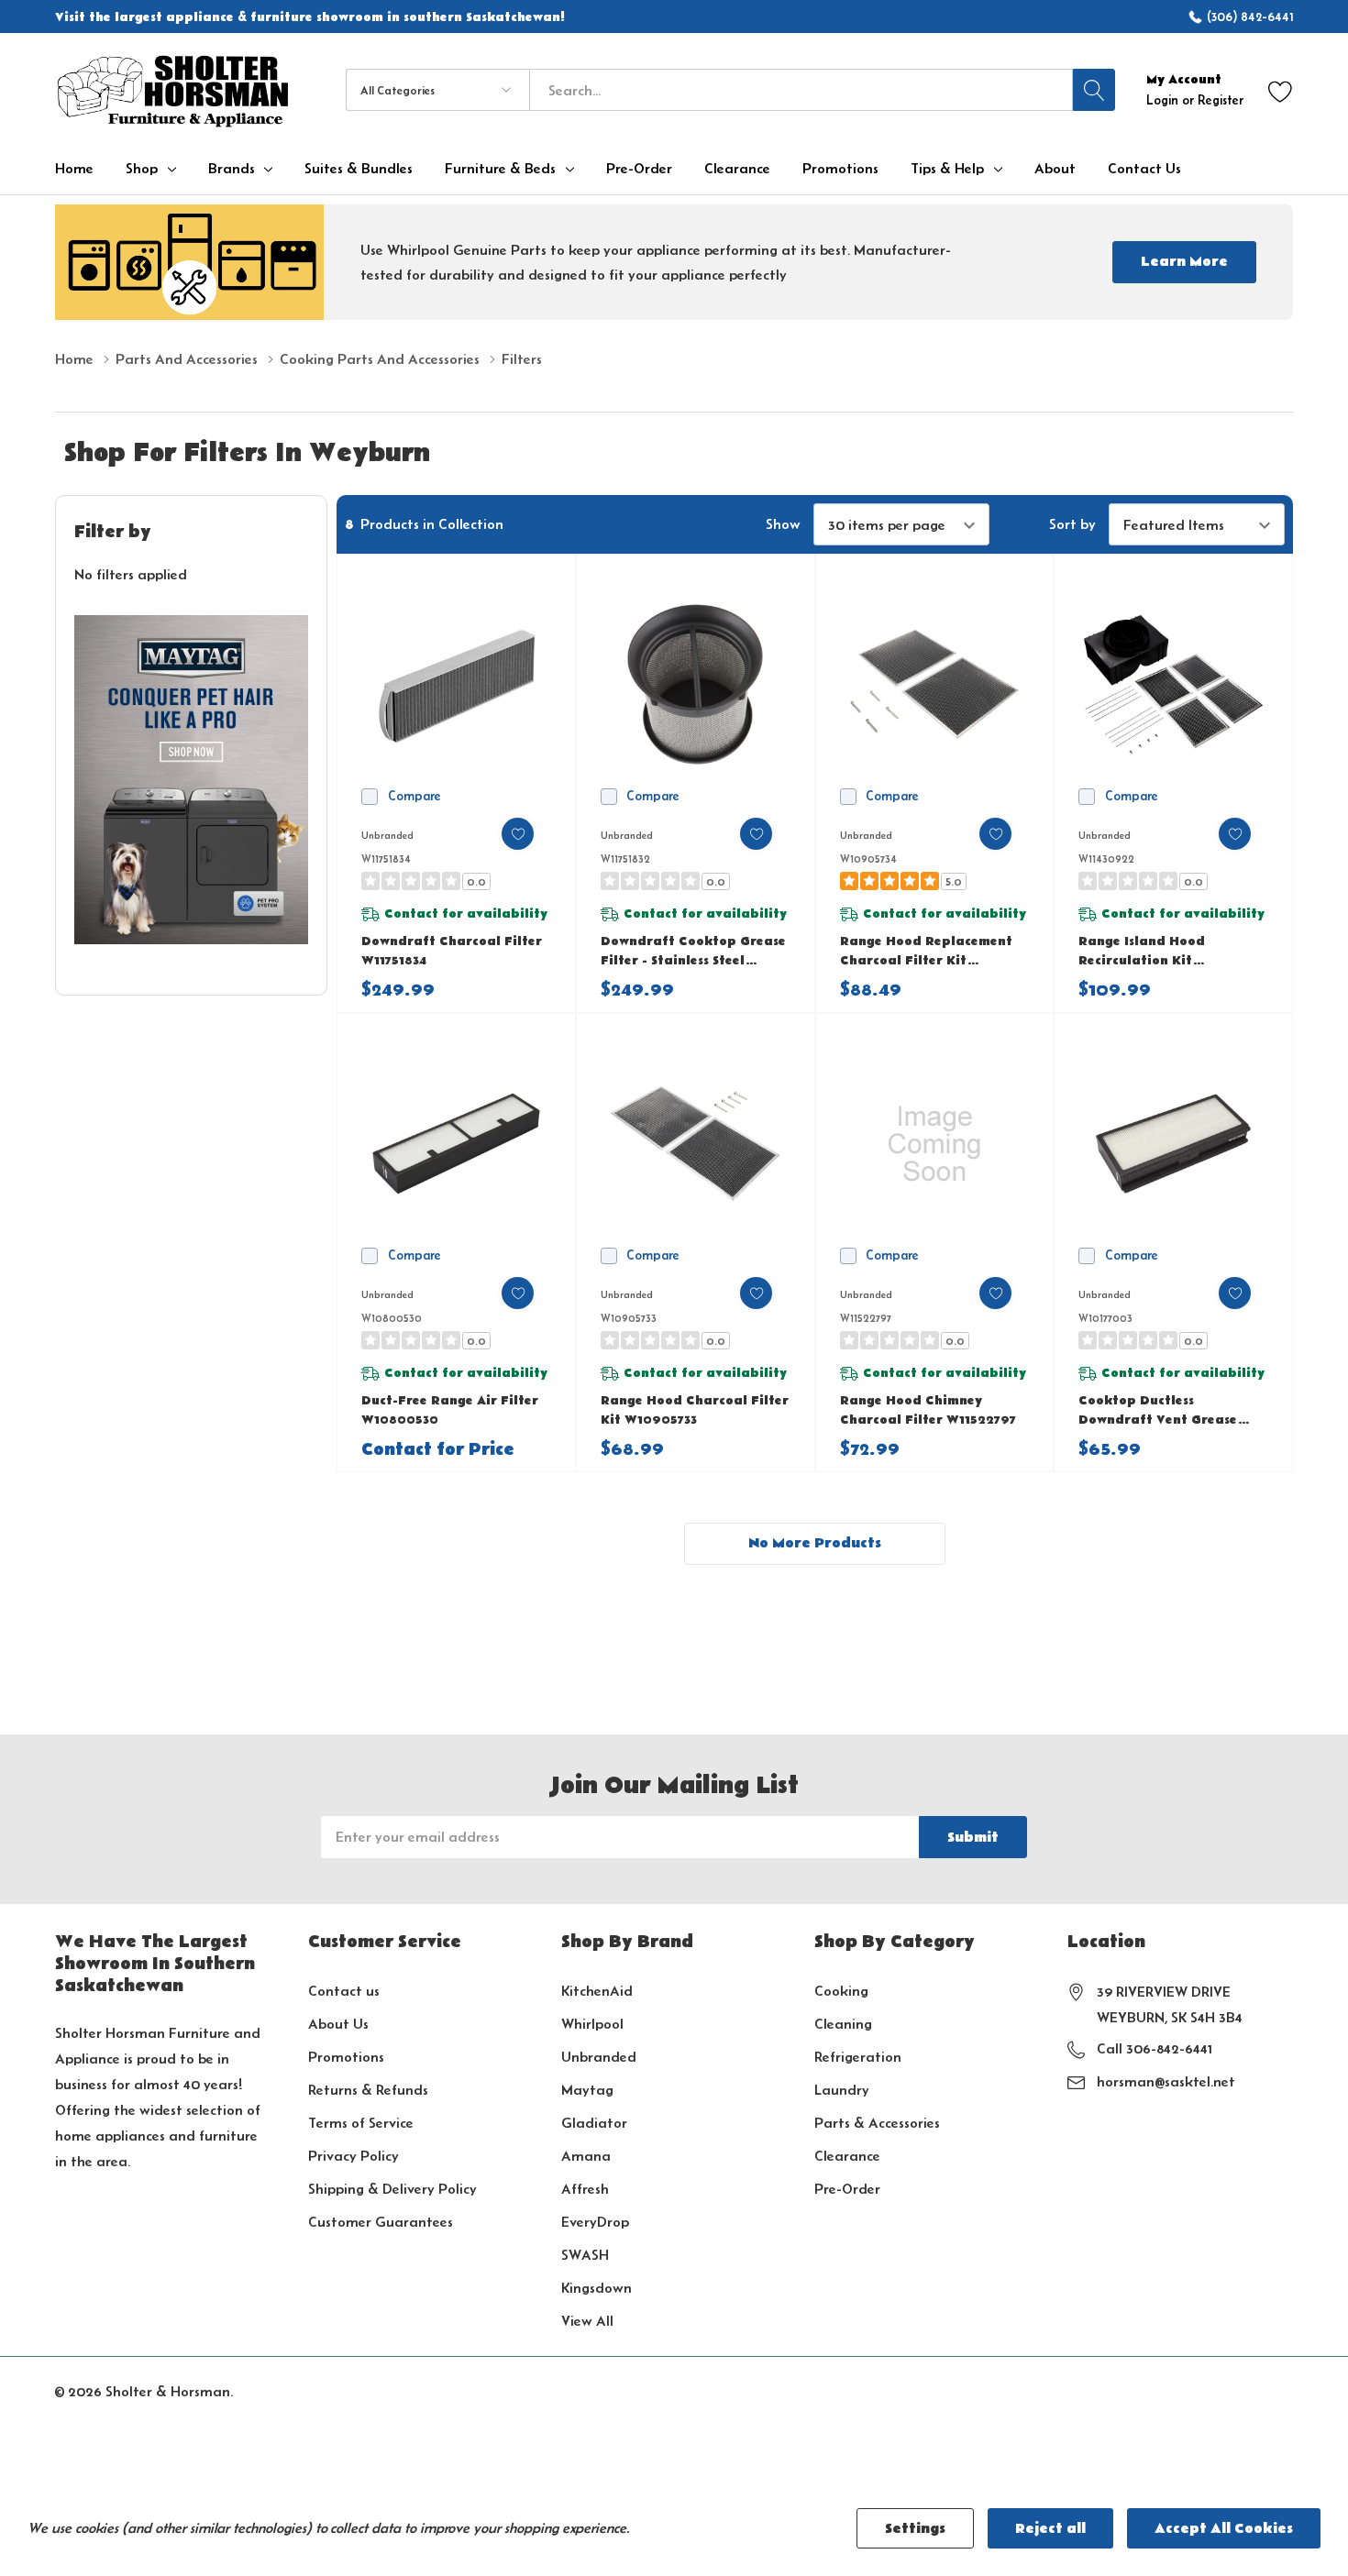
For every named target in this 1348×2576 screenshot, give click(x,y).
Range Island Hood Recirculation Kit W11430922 (1142, 952)
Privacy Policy (354, 2156)
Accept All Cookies (1224, 2528)
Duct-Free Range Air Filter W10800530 (450, 1410)
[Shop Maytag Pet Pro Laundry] (191, 780)
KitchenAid (597, 1991)
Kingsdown (597, 2288)
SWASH (585, 2255)
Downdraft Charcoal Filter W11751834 (452, 951)
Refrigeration (858, 2057)
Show (783, 524)
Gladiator (594, 2123)
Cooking (841, 1991)
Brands (232, 169)
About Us (338, 2024)
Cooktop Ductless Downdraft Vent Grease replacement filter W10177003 (1158, 1411)
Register (1221, 100)
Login (1164, 100)
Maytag (587, 2090)
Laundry (842, 2090)
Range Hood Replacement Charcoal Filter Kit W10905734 (926, 952)
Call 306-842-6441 (1155, 2048)
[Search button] (1094, 90)
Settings (915, 2528)
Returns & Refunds (368, 2090)
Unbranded (599, 2057)
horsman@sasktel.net (1166, 2081)
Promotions (346, 2057)
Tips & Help (947, 169)
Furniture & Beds (500, 169)
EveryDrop (595, 2222)
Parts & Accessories (877, 2123)
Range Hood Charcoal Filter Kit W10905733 (695, 1410)
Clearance (847, 2156)
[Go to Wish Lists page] (1281, 90)
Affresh (585, 2189)
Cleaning (843, 2024)
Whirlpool (592, 2024)
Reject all (1050, 2528)
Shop (142, 169)
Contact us (344, 1991)
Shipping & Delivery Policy (392, 2189)
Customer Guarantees (381, 2222)
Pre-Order (847, 2189)
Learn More (1184, 261)
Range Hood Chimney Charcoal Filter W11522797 (928, 1410)
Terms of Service (361, 2123)
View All (587, 2321)
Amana (586, 2156)
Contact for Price (438, 1450)
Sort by (1072, 524)
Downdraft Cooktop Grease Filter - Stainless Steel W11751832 (693, 952)
